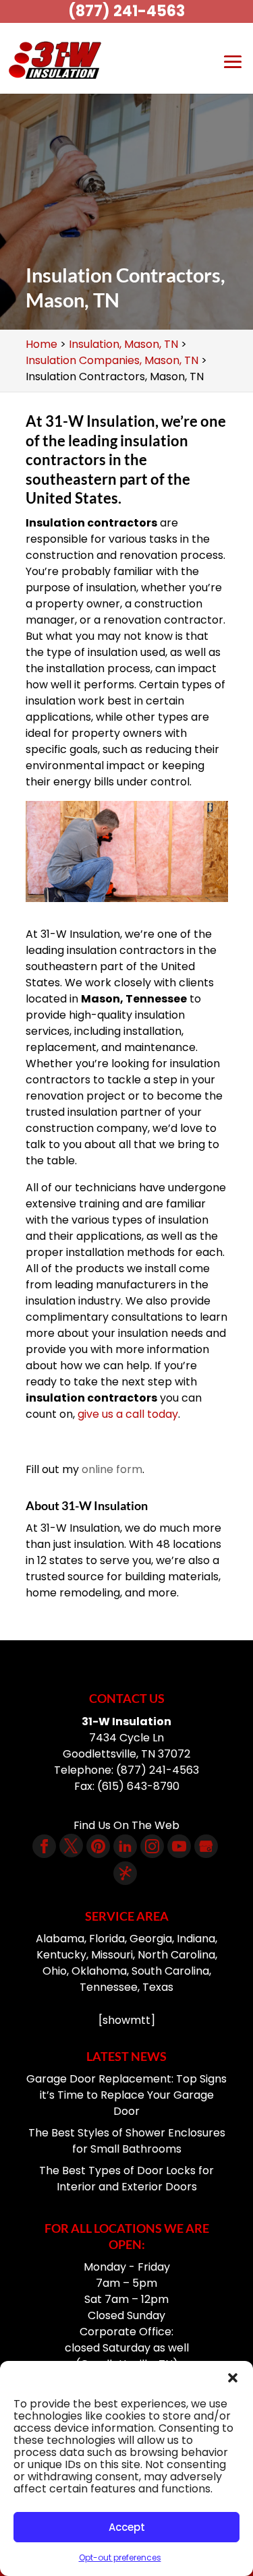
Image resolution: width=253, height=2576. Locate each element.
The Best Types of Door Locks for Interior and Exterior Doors (126, 2179)
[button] (233, 2378)
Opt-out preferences (120, 2557)
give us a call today (128, 1414)
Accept (127, 2527)
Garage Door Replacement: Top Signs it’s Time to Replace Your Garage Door (126, 2095)
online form (112, 1469)
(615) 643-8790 (138, 1786)
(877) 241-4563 (126, 11)
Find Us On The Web (126, 1825)
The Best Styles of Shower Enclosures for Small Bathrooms (127, 2141)
